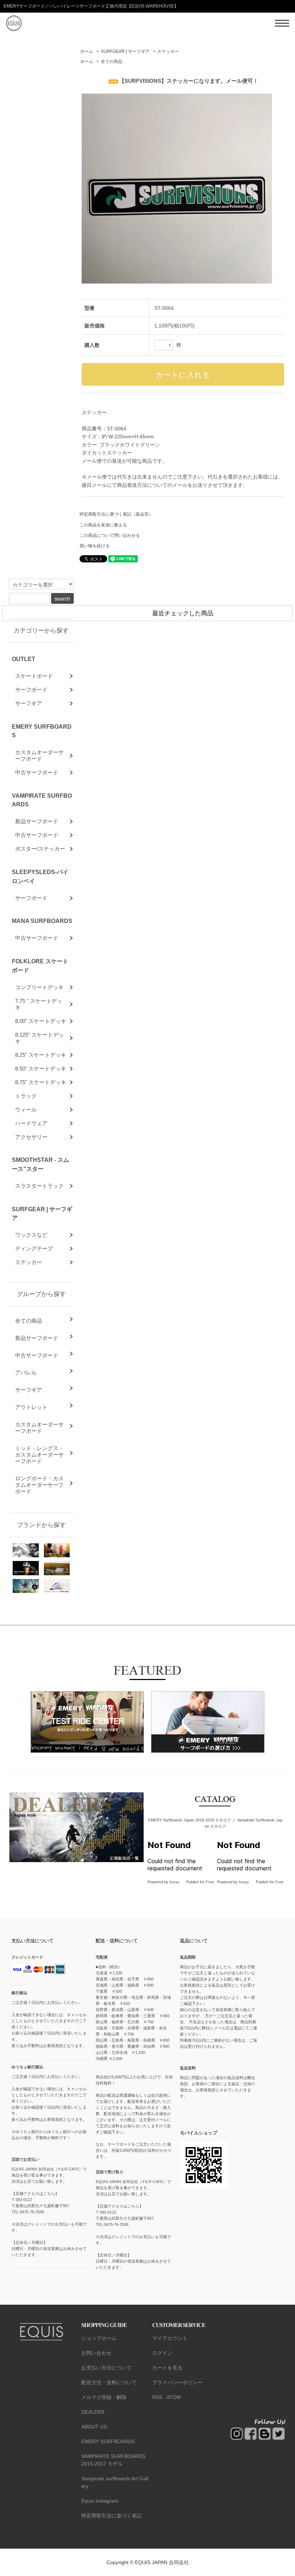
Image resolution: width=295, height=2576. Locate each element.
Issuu (174, 1882)
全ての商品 (112, 62)
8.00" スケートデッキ (41, 1021)
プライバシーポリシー (177, 2382)
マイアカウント (170, 2338)
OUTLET (24, 659)
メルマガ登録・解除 (104, 2397)
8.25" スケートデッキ (41, 1055)
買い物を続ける (95, 546)
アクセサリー (31, 1137)
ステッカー (168, 51)
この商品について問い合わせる (110, 535)
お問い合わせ (96, 2353)
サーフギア (29, 703)
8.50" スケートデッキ (41, 1069)
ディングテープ (34, 1248)
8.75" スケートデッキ (41, 1082)
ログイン (162, 2353)
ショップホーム (99, 2338)
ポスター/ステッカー (40, 849)
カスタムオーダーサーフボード (39, 755)
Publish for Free (200, 1882)
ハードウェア (31, 1123)
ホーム (87, 51)
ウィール (26, 1110)
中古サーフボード (37, 772)
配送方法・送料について (109, 2382)
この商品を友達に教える (103, 525)
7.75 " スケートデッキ (39, 1004)
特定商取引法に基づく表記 (112, 2516)
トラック (26, 1096)
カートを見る (167, 2368)
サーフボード (31, 690)
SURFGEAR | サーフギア (125, 51)
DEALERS (93, 2412)
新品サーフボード (37, 821)
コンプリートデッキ (39, 987)
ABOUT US (94, 2427)
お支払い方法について (106, 2368)
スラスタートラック (39, 1186)
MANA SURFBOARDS (42, 921)
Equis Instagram (100, 2501)
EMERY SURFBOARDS (108, 2441)
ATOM (174, 2397)
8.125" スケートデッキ (39, 1038)
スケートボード (34, 676)
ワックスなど (31, 1235)
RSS (157, 2397)
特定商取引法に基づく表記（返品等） (116, 514)
